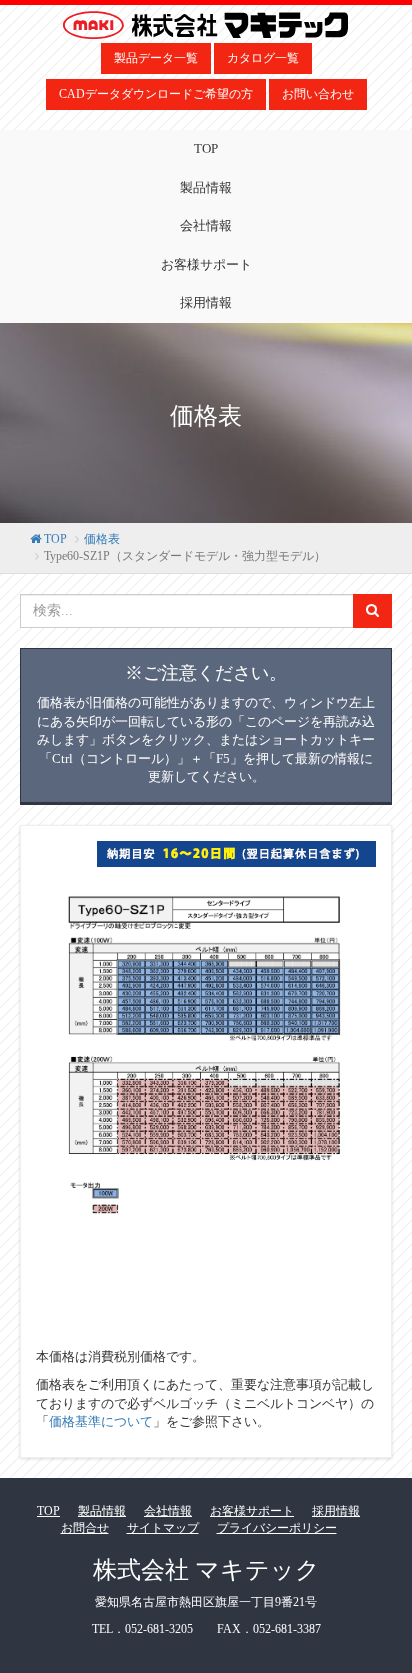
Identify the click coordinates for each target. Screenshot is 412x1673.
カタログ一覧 (263, 58)
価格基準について (101, 1421)
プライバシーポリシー (277, 1528)
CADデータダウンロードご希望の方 (156, 94)
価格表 (102, 539)
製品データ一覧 (156, 58)
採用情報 (206, 302)
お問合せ (85, 1528)
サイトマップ (163, 1528)
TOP (206, 148)
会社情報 (206, 225)
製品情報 (206, 187)
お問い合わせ (318, 94)
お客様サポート (206, 264)
